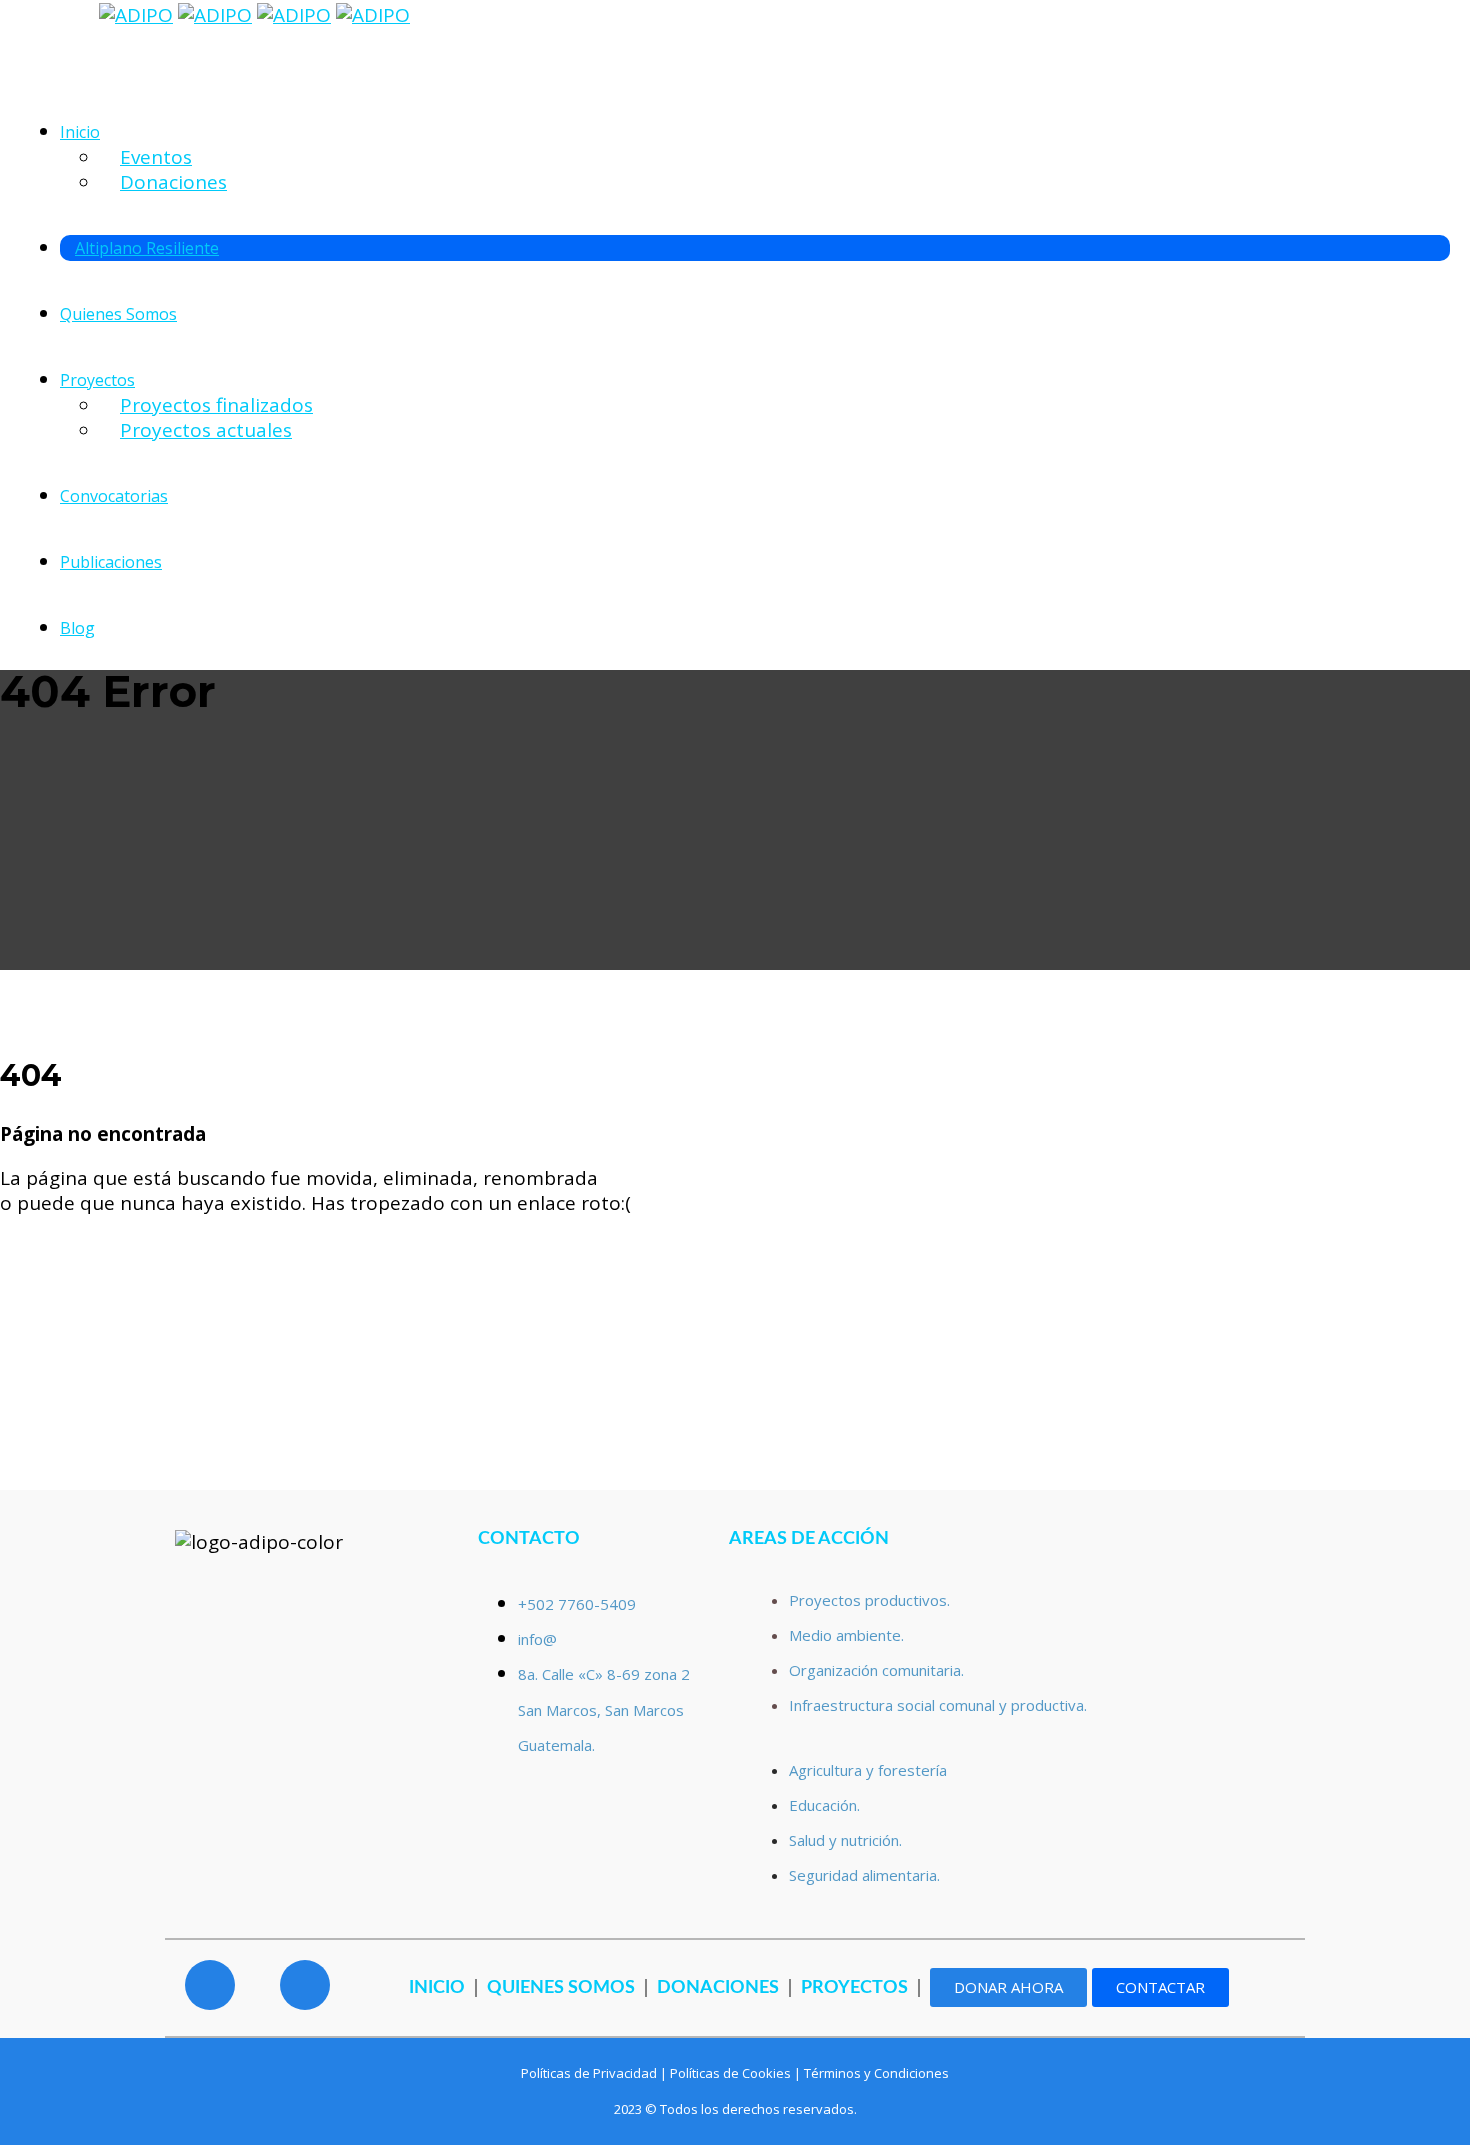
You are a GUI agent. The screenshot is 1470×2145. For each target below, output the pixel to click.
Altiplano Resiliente (147, 248)
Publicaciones (111, 562)
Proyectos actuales (206, 430)
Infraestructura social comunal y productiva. (938, 1705)
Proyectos (97, 380)
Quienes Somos (118, 314)
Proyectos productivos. (869, 1600)
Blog (77, 628)
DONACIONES (718, 1988)
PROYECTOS (854, 1988)
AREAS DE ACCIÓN (809, 1539)
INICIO (437, 1988)
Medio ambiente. (846, 1635)
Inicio (80, 132)
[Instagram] (305, 1985)
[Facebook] (210, 1985)
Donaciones (173, 182)
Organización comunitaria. (878, 1670)
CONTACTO (529, 1539)
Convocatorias (114, 496)
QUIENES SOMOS (561, 1988)
